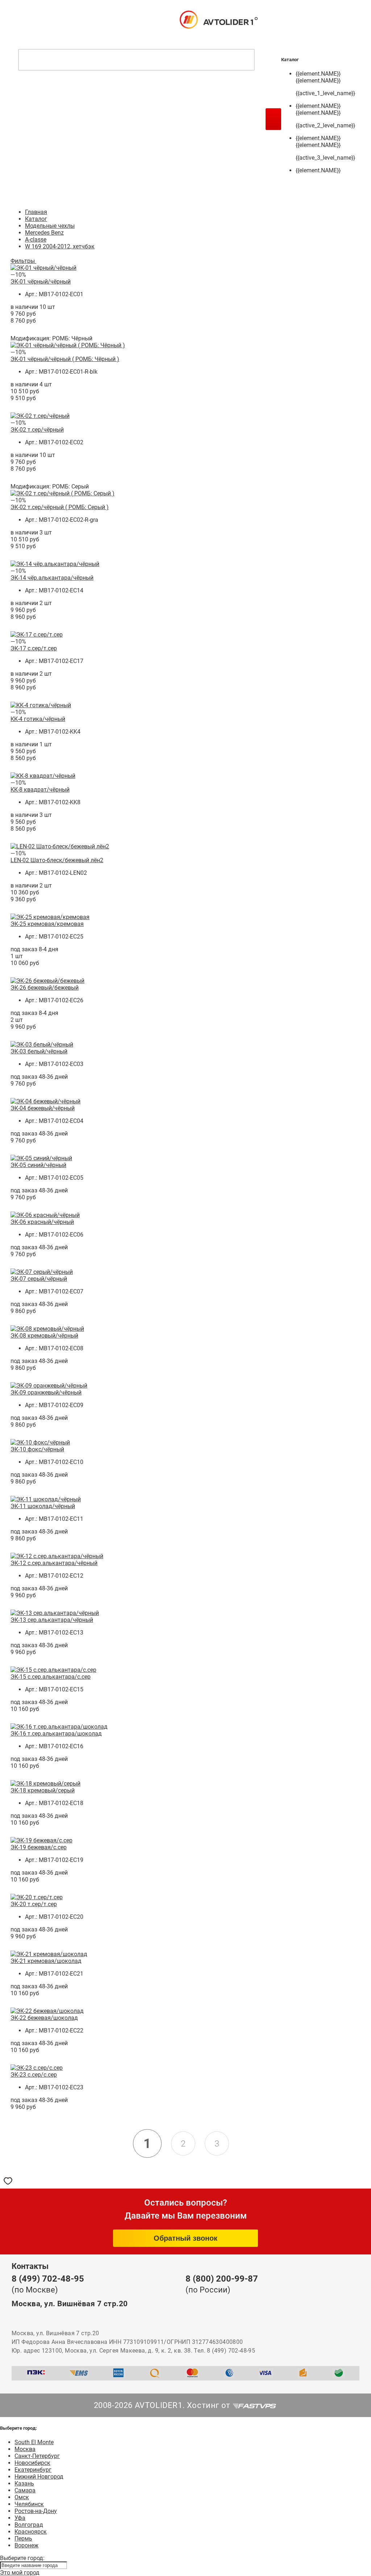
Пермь (23, 2539)
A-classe (36, 240)
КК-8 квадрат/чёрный (40, 790)
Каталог (36, 219)
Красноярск (31, 2532)
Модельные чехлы (50, 226)
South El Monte (34, 2442)
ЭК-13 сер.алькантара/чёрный (52, 1620)
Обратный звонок (185, 2238)
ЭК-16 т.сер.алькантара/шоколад (56, 1734)
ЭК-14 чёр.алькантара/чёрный (52, 578)
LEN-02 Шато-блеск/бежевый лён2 (57, 860)
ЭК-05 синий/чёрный (38, 1165)
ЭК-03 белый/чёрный (39, 1051)
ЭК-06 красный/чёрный (42, 1222)
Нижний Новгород (39, 2477)
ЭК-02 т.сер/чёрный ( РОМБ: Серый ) (60, 507)
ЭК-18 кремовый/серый (43, 1790)
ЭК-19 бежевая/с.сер (39, 1847)
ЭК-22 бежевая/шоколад (44, 2018)
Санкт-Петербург (37, 2456)
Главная (36, 212)
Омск (22, 2497)
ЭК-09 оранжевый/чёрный (46, 1392)
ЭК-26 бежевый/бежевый (45, 988)
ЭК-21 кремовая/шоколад (46, 1961)
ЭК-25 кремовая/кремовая (47, 924)
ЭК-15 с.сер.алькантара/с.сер (51, 1677)
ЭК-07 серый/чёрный (39, 1279)
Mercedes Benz (44, 233)
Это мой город (20, 2573)
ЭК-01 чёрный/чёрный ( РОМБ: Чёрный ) (65, 359)
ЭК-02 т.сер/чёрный (37, 430)
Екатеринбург (33, 2470)
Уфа (20, 2518)
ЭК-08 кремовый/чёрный (44, 1336)
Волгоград (29, 2525)
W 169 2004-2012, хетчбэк (60, 246)
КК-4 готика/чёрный (38, 719)
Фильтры (23, 261)
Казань (24, 2483)
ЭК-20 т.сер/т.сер (34, 1904)
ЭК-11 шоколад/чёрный (43, 1506)
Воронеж (26, 2545)
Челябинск (29, 2504)
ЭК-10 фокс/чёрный (37, 1449)
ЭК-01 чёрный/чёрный (41, 282)
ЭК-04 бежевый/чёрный (43, 1108)
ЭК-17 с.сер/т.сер (34, 648)
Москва (25, 2449)
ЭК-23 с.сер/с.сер (34, 2075)
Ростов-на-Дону (36, 2511)
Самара (25, 2490)
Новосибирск (32, 2463)
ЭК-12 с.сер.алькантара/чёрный (54, 1563)
